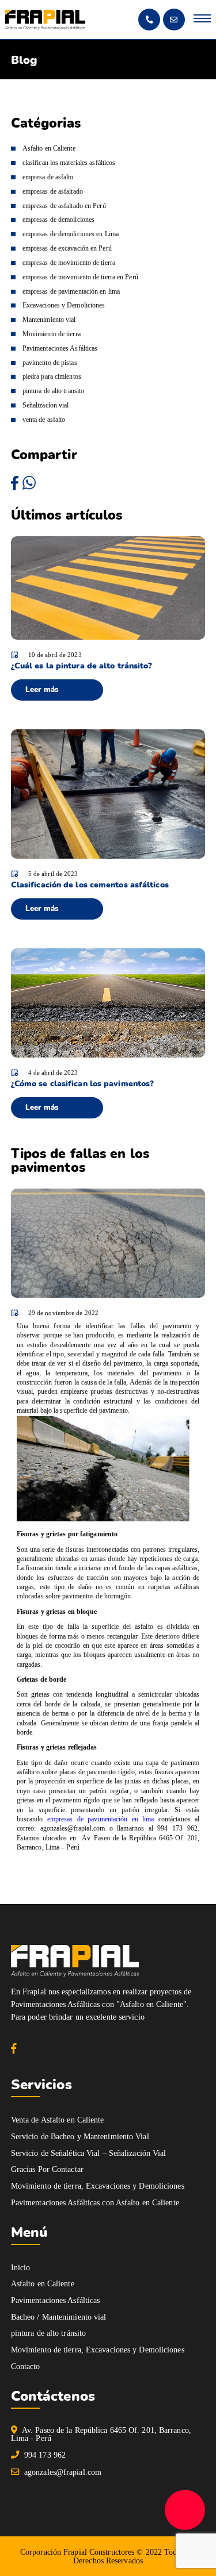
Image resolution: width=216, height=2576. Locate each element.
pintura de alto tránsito (48, 2333)
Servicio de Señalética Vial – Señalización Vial (89, 2153)
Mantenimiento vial (49, 320)
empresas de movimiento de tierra (69, 263)
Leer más (42, 690)
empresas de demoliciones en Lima (71, 234)
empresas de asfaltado (53, 191)
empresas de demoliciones (58, 220)
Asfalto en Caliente (49, 148)
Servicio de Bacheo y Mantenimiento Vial (80, 2136)
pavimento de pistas (50, 363)
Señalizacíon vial (46, 405)
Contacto (26, 2366)
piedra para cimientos (52, 376)
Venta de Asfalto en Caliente (58, 2120)
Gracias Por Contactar (47, 2169)
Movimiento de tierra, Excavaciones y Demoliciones (98, 2186)
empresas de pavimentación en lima (101, 1819)
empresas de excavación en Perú (67, 248)
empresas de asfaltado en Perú (64, 206)
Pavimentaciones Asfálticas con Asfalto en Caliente (95, 2202)
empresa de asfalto (48, 177)
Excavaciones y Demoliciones (64, 305)
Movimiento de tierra (52, 334)
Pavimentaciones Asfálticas (60, 348)
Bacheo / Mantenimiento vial (59, 2317)
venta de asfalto (44, 420)
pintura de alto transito (53, 391)
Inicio (21, 2267)
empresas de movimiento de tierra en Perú (80, 277)
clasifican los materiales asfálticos (69, 163)
